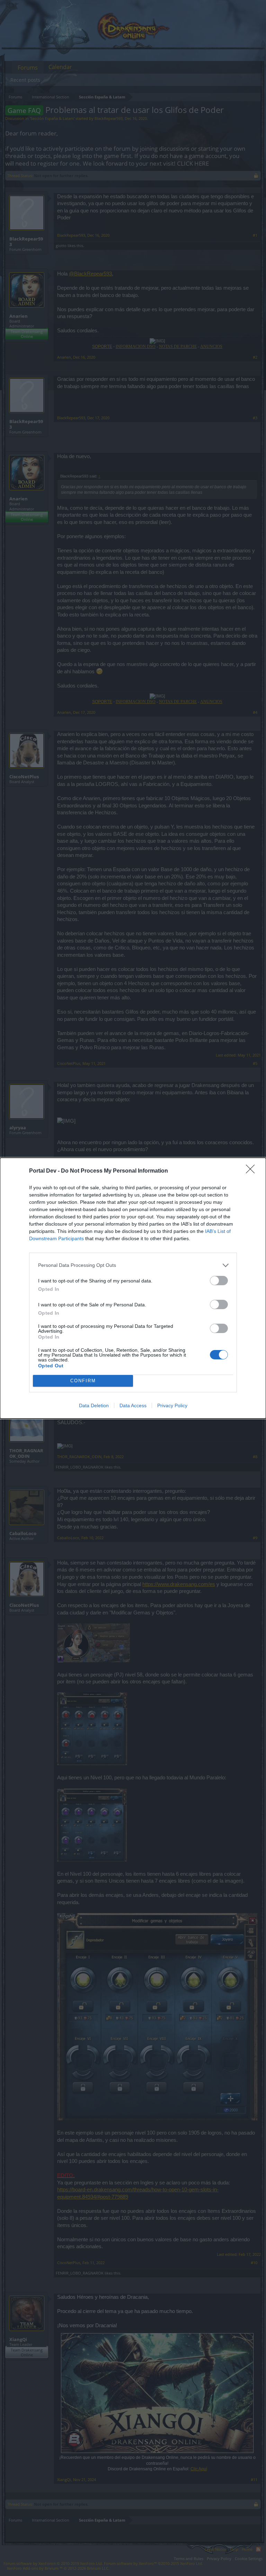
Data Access (133, 1405)
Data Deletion (94, 1405)
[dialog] (133, 1288)
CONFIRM (83, 1381)
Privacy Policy (172, 1405)
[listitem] (133, 1265)
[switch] (219, 1281)
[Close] (252, 1171)
